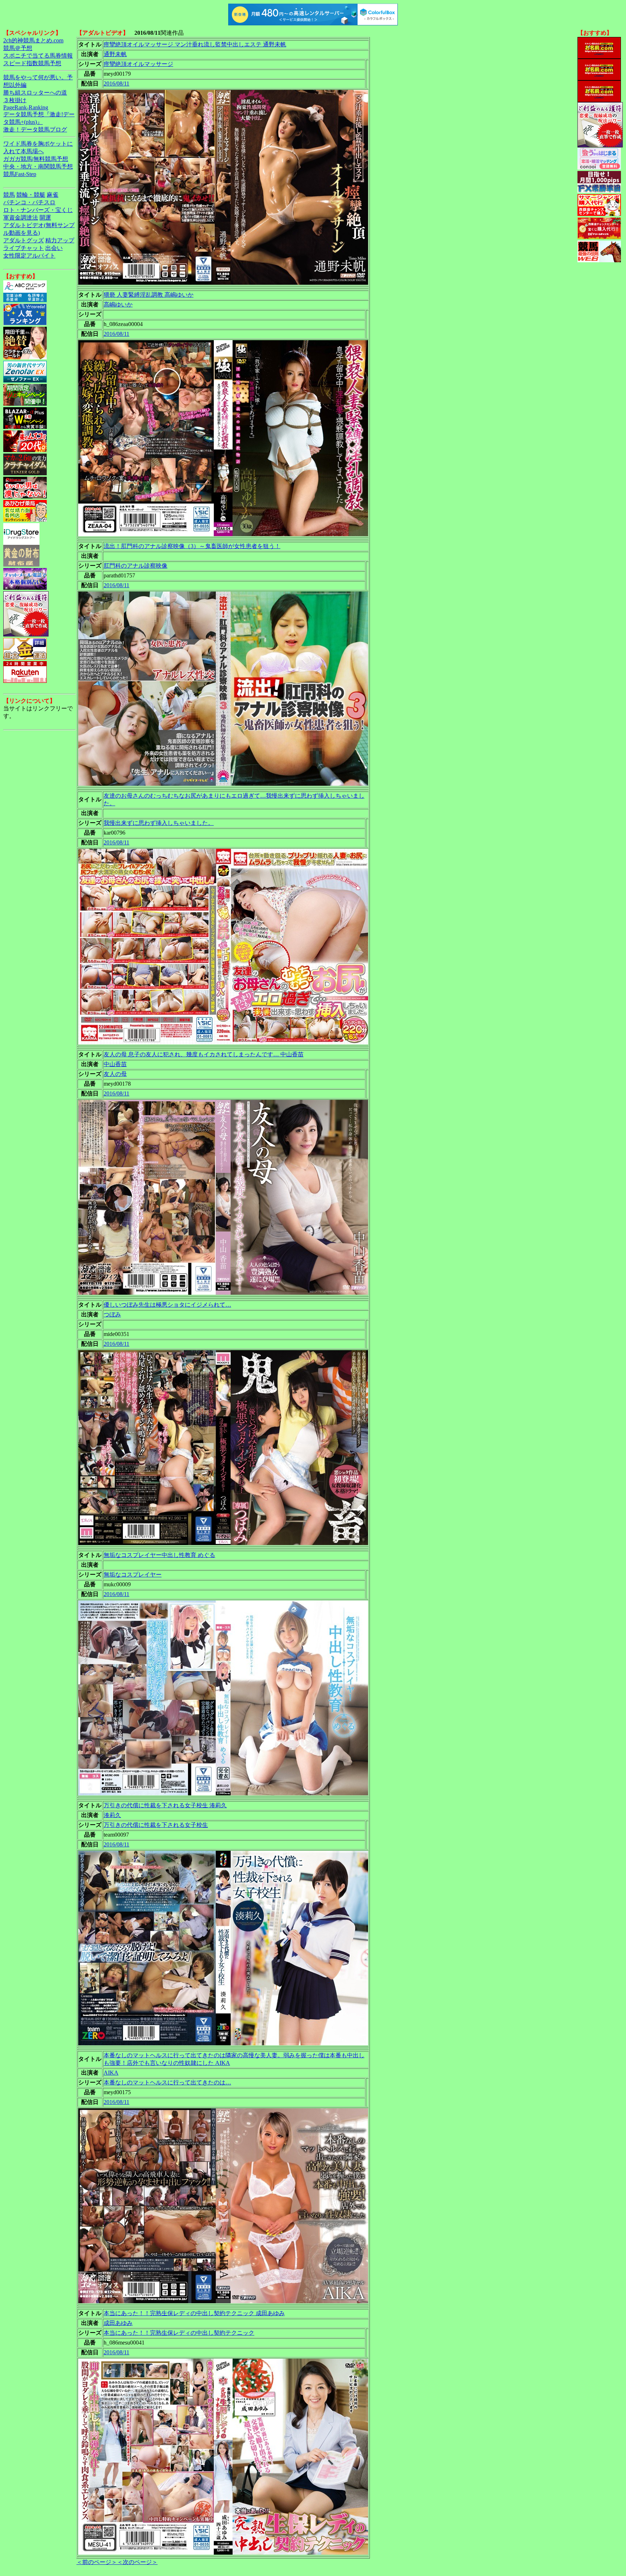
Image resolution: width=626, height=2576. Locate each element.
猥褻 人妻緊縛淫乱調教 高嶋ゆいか (149, 295)
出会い (54, 248)
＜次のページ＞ (137, 2562)
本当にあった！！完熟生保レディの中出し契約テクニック (179, 2333)
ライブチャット (24, 248)
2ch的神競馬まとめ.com (33, 40)
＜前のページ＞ (97, 2562)
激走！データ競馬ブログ (35, 130)
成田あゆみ (118, 2323)
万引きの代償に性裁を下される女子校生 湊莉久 (165, 1805)
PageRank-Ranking (26, 107)
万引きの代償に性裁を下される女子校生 (156, 1825)
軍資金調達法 (21, 218)
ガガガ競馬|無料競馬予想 (36, 159)
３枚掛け (15, 100)
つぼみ (112, 1314)
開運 (45, 218)
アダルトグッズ (24, 240)
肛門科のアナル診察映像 (135, 566)
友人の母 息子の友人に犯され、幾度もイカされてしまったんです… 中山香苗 (204, 1054)
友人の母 (115, 1074)
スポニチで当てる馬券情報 (38, 56)
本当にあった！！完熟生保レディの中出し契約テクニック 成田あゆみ (194, 2313)
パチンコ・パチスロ (29, 202)
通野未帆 (115, 54)
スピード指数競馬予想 (32, 63)
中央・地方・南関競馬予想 (38, 166)
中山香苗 (115, 1064)
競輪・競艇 (31, 195)
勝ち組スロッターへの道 (35, 93)
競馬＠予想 (18, 48)
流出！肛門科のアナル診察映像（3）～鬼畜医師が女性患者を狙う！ (192, 546)
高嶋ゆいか (118, 304)
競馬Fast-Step (20, 174)
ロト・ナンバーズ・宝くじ (38, 210)
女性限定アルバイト (29, 256)
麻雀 (53, 195)
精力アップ (60, 240)
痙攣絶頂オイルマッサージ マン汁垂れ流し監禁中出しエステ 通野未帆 (195, 44)
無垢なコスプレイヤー (133, 1575)
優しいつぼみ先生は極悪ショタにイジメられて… (167, 1305)
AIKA (111, 2073)
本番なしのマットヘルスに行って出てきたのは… (167, 2082)
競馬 (9, 195)
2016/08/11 (116, 83)
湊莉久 (112, 1815)
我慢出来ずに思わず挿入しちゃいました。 (159, 823)
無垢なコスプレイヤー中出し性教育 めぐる (159, 1555)
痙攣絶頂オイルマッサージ (138, 64)
